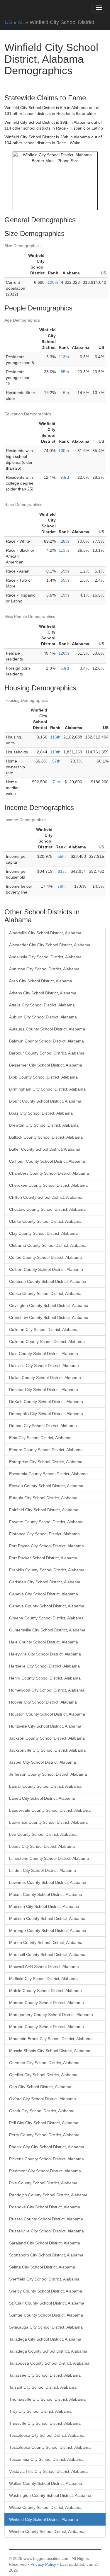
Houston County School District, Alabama (47, 1714)
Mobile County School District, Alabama (45, 1991)
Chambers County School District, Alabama (49, 1173)
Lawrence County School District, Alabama (48, 1822)
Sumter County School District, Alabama (46, 2315)
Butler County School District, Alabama (45, 1149)
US (8, 22)
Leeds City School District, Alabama (42, 1846)
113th (64, 357)
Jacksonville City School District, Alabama (47, 1750)
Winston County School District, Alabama (47, 2531)
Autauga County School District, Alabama (47, 1029)
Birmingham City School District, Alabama (47, 1089)
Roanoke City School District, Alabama (45, 2207)
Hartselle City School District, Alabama (44, 1666)
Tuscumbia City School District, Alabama (46, 2459)
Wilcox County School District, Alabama (45, 2507)
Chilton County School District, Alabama (46, 1197)
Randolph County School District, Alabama (48, 2195)
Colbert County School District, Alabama (46, 1269)
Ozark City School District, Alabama (42, 2111)
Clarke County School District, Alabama (45, 1221)
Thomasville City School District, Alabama (47, 2399)
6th (66, 393)
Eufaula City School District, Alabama (43, 1498)
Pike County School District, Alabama (43, 2183)
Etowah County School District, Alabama (46, 1486)
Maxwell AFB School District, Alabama (44, 1967)
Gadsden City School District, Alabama (45, 1582)
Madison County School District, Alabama (47, 1918)
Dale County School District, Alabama (44, 1354)
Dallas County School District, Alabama (45, 1378)
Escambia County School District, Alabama (48, 1474)
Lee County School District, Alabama (43, 1834)
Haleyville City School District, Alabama (45, 1654)
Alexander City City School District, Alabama (50, 945)
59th (65, 571)
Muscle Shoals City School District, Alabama (50, 2051)
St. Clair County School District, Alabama (47, 2303)
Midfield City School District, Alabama (43, 1979)
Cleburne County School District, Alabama (48, 1245)
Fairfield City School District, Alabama (44, 1510)
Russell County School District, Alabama (46, 2219)
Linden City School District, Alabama (43, 1870)
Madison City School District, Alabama (44, 1906)
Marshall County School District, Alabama (47, 1955)
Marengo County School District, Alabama (48, 1930)
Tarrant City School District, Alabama (43, 2387)
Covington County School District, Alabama (49, 1305)
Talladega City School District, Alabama (45, 2339)
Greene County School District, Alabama (46, 1618)
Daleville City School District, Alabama (44, 1366)
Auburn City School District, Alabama (43, 1017)
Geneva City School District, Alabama (44, 1594)
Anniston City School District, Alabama (44, 969)
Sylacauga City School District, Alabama (46, 2327)
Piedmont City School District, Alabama (45, 2171)
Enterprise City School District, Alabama (46, 1462)
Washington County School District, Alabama (50, 2495)
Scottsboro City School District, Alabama (46, 2255)
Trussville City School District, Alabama (45, 2423)
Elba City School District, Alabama (40, 1438)
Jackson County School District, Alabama (47, 1738)
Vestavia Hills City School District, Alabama (48, 2471)
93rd (65, 477)
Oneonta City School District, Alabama (44, 2063)
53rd (65, 668)
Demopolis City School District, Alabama (46, 1414)
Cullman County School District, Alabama (47, 1342)
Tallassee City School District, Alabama (45, 2375)
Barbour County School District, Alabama (47, 1053)
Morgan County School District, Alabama (46, 2027)
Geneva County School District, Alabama (47, 1606)
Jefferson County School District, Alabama (48, 1774)
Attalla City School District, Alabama (42, 1005)
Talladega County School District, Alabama (48, 2351)
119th (55, 752)
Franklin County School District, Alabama (47, 1570)
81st (62, 871)
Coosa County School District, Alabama (45, 1293)
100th (64, 451)
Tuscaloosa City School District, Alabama (47, 2435)
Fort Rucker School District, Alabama (43, 1558)
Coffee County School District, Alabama (45, 1257)
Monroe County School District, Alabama (46, 2003)
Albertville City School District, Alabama (45, 933)
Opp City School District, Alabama (40, 2087)
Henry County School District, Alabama (45, 1678)
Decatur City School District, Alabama (44, 1390)
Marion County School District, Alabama (46, 1942)
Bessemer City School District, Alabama (46, 1065)
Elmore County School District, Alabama (46, 1450)
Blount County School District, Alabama (45, 1101)
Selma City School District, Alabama (42, 2267)
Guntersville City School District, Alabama (47, 1630)
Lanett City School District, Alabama (42, 1798)
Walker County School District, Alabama (46, 2483)
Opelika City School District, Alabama (43, 2075)
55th (65, 580)
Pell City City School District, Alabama (44, 2123)
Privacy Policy (43, 2564)
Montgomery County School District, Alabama (51, 2015)
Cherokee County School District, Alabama (48, 1185)
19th (65, 595)
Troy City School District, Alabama (40, 2411)
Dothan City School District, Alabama (43, 1426)
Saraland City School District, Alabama (45, 2243)
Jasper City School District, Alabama (43, 1762)
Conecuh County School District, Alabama (48, 1281)
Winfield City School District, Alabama (44, 2519)
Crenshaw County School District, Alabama (49, 1317)
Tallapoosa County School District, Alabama (49, 2363)
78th (62, 886)
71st (56, 782)
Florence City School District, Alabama (44, 1534)
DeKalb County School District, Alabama (46, 1402)
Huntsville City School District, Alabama (45, 1726)
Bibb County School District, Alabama (43, 1077)
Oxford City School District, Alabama (43, 2099)
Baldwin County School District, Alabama (46, 1041)
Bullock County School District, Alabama (46, 1137)
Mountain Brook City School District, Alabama (51, 2039)
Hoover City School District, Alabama (43, 1702)
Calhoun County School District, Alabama (47, 1161)
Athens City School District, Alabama (43, 993)
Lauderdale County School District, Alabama (50, 1810)
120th (53, 282)
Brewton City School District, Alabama (44, 1125)
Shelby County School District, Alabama (46, 2291)
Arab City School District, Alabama (41, 981)
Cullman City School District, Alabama (44, 1329)
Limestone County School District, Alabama (49, 1858)
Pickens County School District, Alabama (46, 2159)
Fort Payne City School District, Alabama (46, 1546)
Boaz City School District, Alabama (41, 1113)
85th (65, 372)
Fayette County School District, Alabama (46, 1522)
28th (65, 541)
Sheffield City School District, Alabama (44, 2279)
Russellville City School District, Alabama (46, 2231)
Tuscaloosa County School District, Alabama (50, 2447)
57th (56, 761)
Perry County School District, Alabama (44, 2135)
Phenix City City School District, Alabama (47, 2147)
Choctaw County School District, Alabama (47, 1209)
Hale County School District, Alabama (44, 1642)
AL (21, 22)
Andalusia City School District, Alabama (45, 957)
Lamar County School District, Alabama (45, 1786)
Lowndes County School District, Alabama (48, 1882)
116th (55, 737)
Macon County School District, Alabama (46, 1894)
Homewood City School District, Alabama (47, 1690)
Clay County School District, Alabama (43, 1233)
